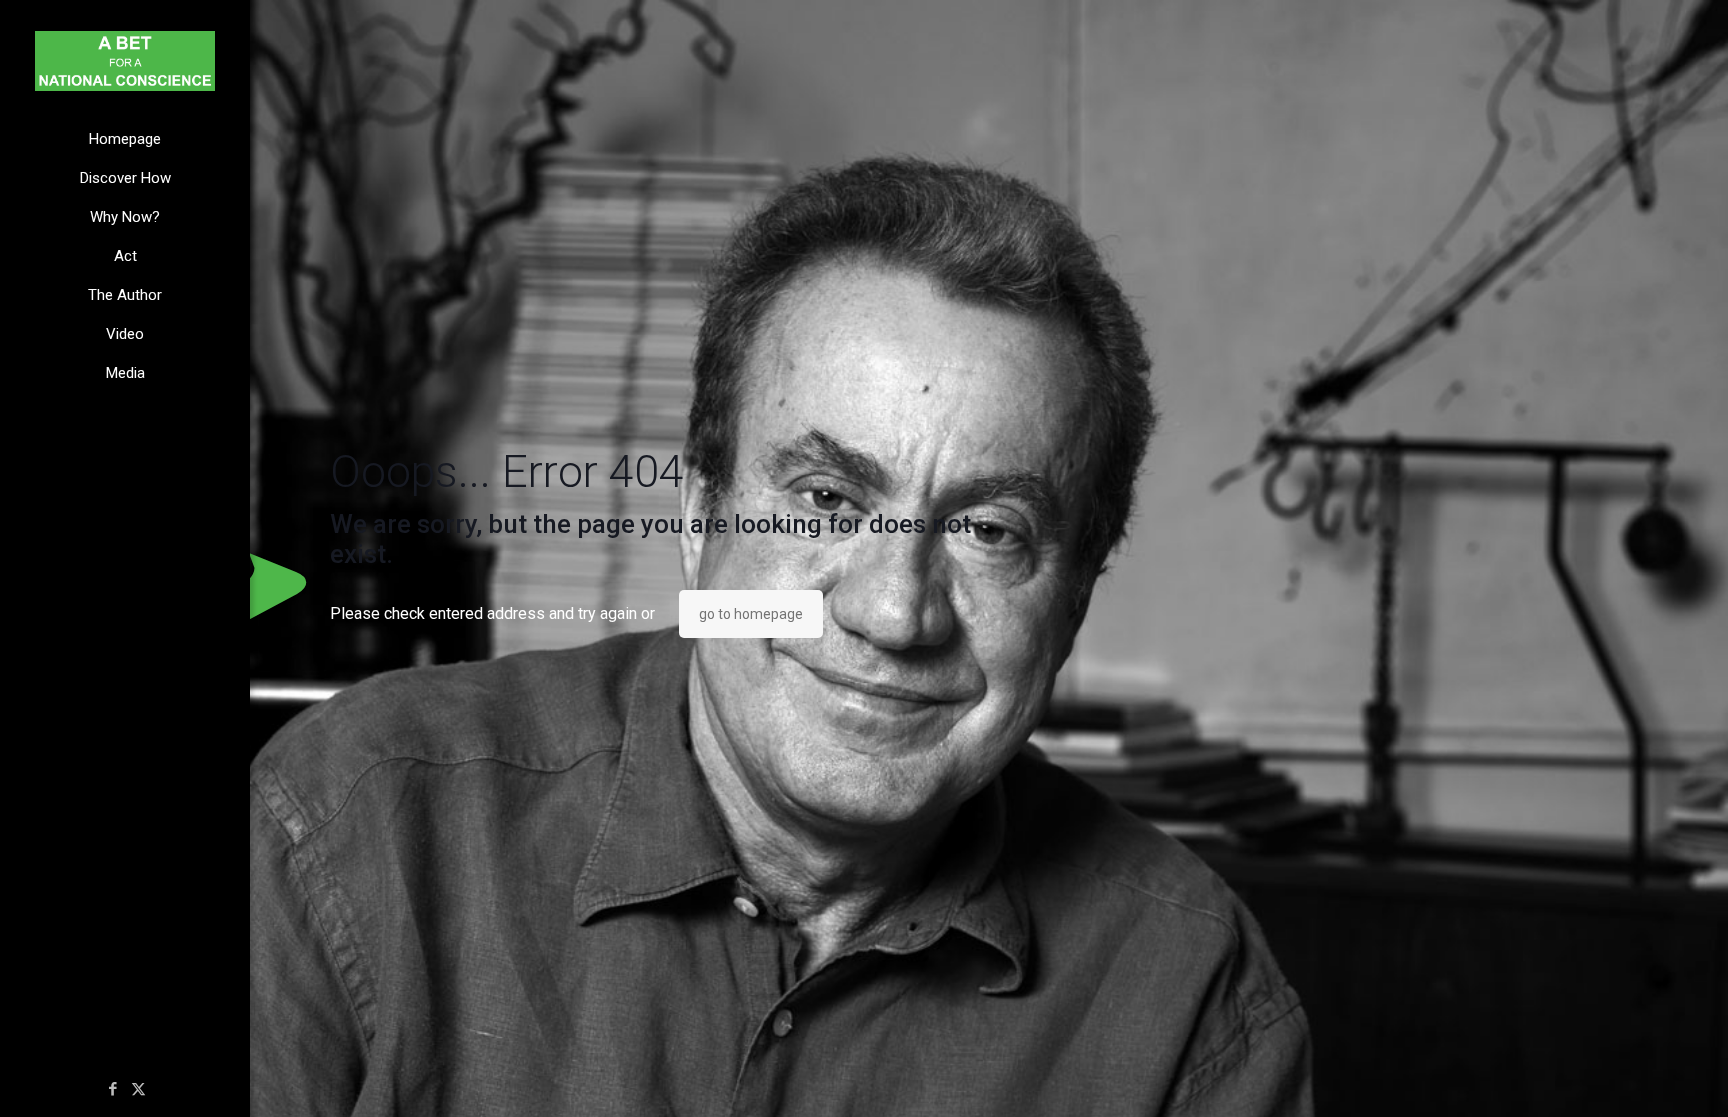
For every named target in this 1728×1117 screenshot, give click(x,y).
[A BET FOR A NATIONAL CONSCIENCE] (125, 60)
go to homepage (751, 614)
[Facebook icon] (113, 1089)
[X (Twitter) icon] (138, 1089)
